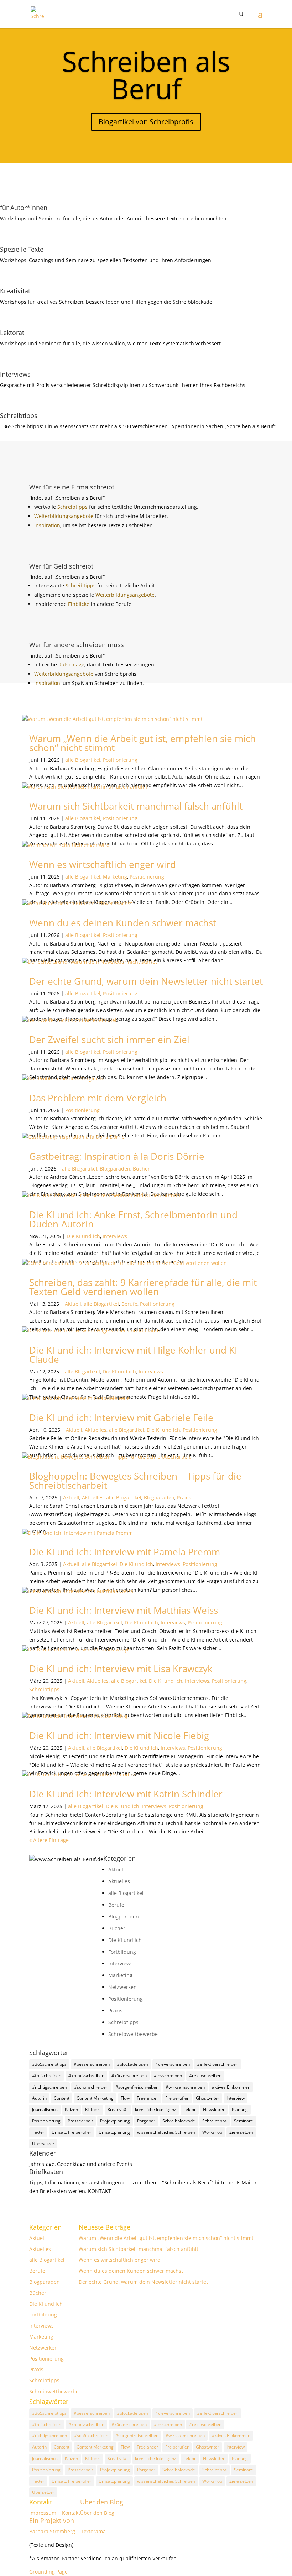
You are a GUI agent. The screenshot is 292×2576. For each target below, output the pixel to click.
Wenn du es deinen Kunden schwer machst (123, 923)
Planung (240, 2109)
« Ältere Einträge (49, 1840)
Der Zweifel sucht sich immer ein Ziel (109, 1040)
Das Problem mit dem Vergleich (98, 1098)
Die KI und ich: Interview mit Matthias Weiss (124, 1610)
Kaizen (71, 2109)
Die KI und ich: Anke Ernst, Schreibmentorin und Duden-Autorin (133, 1219)
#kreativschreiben (86, 2076)
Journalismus (45, 2109)
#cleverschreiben (173, 2064)
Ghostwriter (208, 2098)
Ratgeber (146, 2121)
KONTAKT (100, 2191)
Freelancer (147, 2098)
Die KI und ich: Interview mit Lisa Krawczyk (121, 1669)
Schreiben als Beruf (146, 75)
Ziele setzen (241, 2132)
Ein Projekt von (52, 2520)
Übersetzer (43, 2144)
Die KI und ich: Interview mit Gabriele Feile (121, 1418)
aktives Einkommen (231, 2087)
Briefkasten (46, 2172)
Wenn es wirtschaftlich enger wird (103, 864)
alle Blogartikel (83, 760)
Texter (38, 2132)
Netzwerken (122, 1987)
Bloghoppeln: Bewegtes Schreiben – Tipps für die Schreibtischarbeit (135, 1481)
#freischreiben (47, 2076)
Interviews (115, 1236)
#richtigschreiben (49, 2087)
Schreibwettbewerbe (133, 2034)
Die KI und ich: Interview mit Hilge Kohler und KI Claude (133, 1355)
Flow (125, 2098)
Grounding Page (48, 2572)
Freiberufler (177, 2098)
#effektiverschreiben (218, 2064)
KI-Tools (93, 2109)
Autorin (39, 2098)
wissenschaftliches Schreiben (166, 2132)
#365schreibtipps (49, 2064)
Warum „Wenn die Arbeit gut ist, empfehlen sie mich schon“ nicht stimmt (142, 743)
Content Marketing (95, 2098)
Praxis (184, 1498)
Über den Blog (102, 2502)
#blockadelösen (132, 2064)
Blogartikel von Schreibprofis (146, 122)
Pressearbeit (80, 2121)
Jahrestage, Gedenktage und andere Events (81, 2164)
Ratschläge (71, 664)
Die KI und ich (83, 1236)
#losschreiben (168, 2076)
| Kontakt (69, 2513)
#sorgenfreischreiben (137, 2087)
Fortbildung (122, 1952)
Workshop (212, 2132)
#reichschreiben (205, 2076)
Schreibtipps (73, 507)
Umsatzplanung (114, 2132)
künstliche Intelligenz (156, 2109)
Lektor (190, 2109)
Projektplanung (115, 2121)
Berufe (129, 1304)
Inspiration (47, 525)
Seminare (244, 2121)
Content (62, 2098)
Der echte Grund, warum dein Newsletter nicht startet (146, 981)
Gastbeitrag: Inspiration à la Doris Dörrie (117, 1156)
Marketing (115, 877)
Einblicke (79, 604)
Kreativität (118, 2109)
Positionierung (120, 760)
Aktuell (73, 1304)
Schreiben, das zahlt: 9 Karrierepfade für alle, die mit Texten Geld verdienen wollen (143, 1287)
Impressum (43, 2513)
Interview (236, 2098)
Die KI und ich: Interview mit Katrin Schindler (126, 1794)
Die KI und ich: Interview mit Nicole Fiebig (119, 1735)
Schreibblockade (179, 2121)
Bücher (141, 1169)
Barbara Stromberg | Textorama (68, 2531)
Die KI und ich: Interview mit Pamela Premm (125, 1552)
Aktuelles (96, 1430)
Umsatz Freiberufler (72, 2132)
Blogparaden (115, 1169)
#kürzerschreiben (129, 2076)
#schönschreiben (91, 2087)
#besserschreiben (92, 2064)
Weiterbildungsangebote (64, 516)
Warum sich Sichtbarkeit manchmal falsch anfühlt (136, 806)
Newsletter (214, 2109)
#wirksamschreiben (185, 2087)
